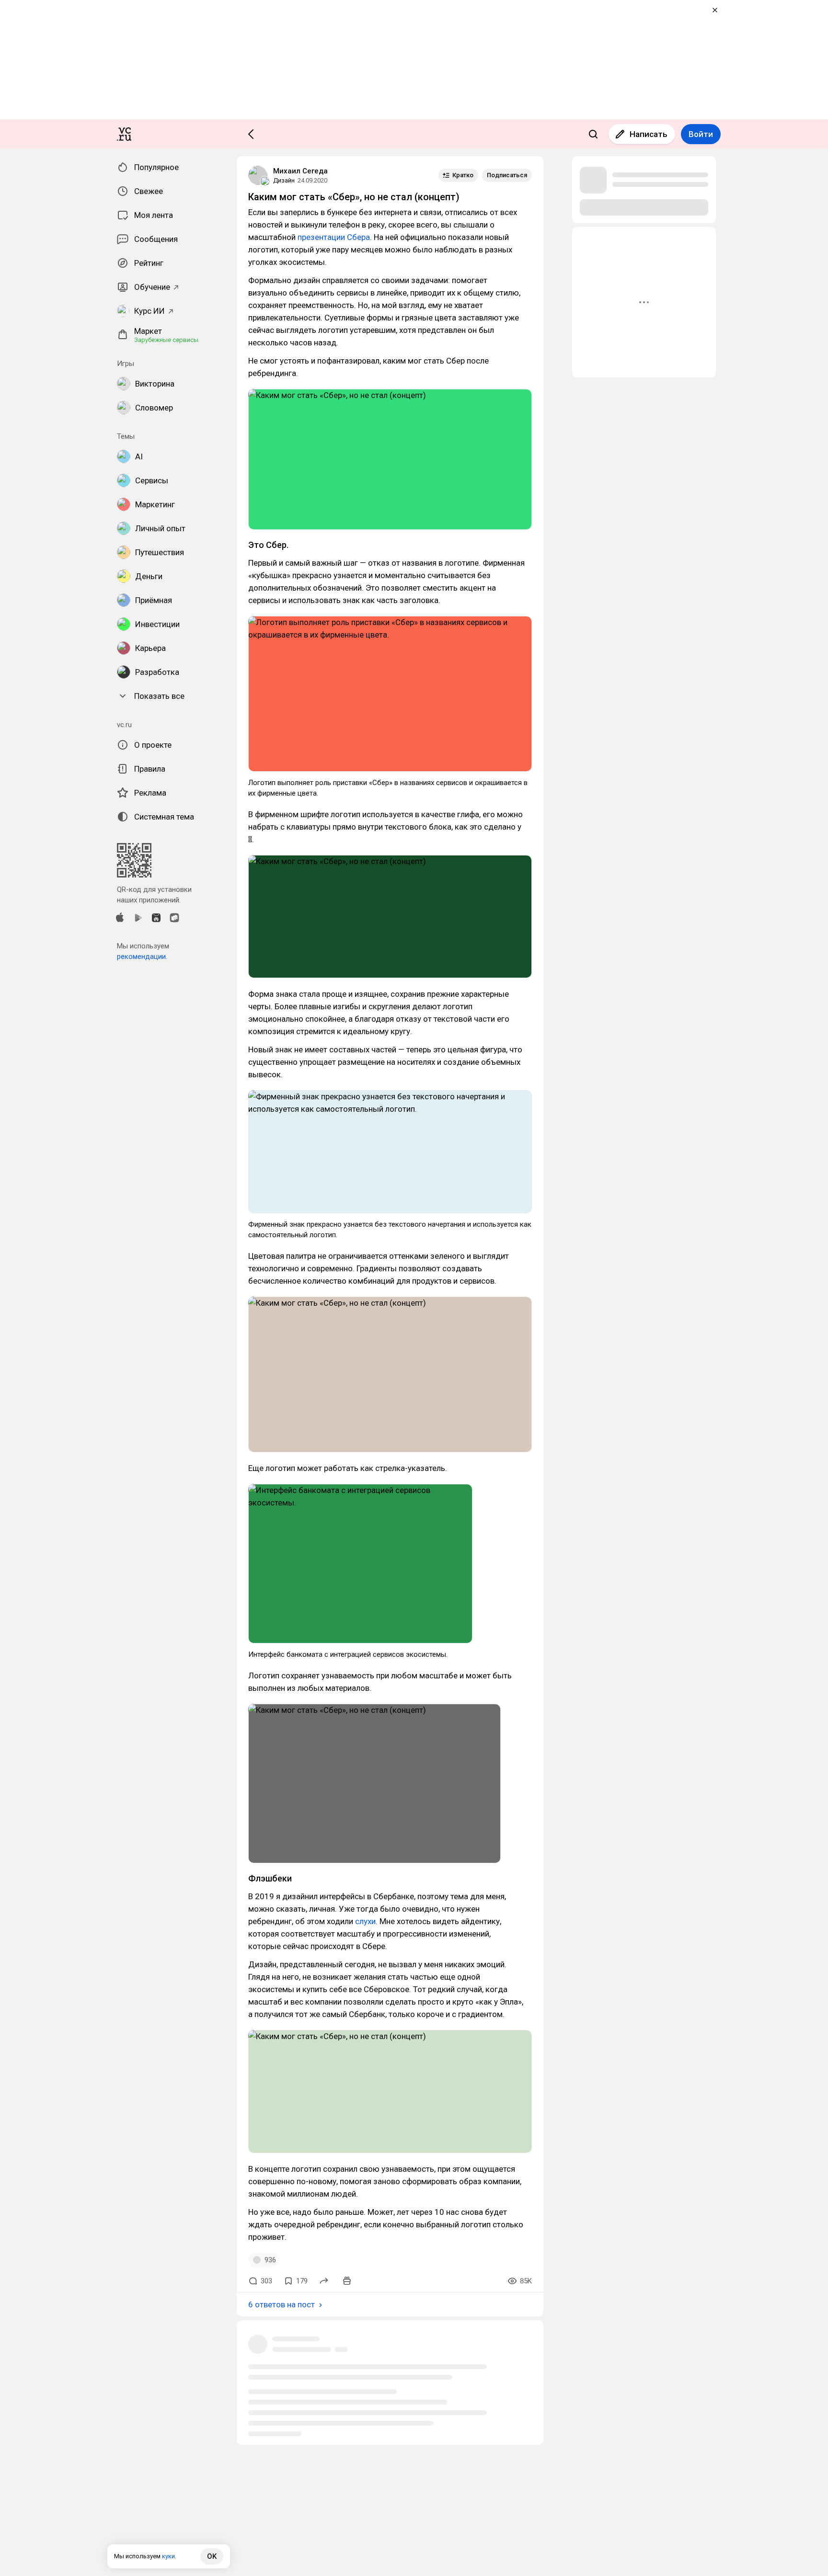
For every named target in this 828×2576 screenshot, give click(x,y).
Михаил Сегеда (300, 171)
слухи (365, 1921)
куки (168, 2556)
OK (212, 2556)
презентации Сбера (334, 237)
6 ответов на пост (282, 2304)
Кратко (463, 175)
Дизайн (284, 180)
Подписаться (507, 175)
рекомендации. (142, 957)
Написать (649, 134)
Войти (701, 134)
